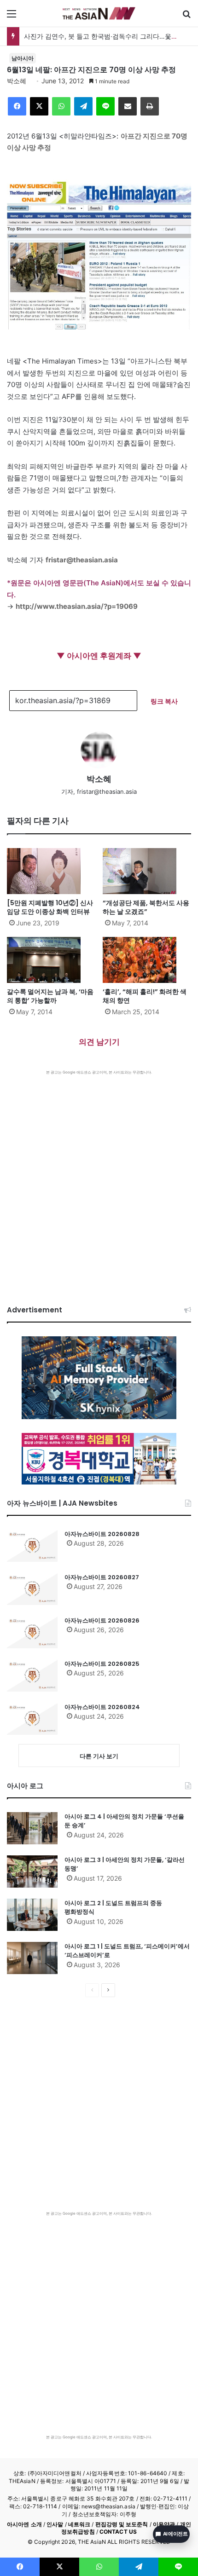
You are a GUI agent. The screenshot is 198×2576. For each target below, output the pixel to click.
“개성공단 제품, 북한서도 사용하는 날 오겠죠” (146, 907)
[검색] (186, 17)
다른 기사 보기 (99, 1756)
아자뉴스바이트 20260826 (102, 1620)
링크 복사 (164, 701)
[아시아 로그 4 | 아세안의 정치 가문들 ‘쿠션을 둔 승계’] (32, 1828)
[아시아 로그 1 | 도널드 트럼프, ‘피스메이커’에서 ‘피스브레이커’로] (32, 1958)
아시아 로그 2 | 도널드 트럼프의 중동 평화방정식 (113, 1908)
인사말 (55, 2524)
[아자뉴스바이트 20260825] (32, 1675)
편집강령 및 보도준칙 (122, 2524)
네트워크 (79, 2524)
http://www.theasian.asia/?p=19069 (77, 606)
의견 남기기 (99, 1042)
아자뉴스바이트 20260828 (102, 1534)
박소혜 (17, 81)
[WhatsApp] (61, 106)
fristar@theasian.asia (82, 560)
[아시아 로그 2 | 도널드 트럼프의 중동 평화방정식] (32, 1915)
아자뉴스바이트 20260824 (102, 1707)
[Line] (105, 106)
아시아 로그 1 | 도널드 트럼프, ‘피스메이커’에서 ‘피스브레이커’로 (127, 1951)
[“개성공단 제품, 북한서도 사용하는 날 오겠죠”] (147, 871)
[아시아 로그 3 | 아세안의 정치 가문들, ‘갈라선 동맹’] (32, 1871)
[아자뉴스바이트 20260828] (32, 1546)
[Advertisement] (99, 1178)
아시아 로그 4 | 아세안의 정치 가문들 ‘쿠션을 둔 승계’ (124, 1821)
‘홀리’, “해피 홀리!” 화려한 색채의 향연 (145, 996)
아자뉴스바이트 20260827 (102, 1577)
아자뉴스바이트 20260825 (102, 1664)
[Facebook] (17, 106)
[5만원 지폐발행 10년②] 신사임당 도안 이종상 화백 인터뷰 (50, 907)
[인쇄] (150, 106)
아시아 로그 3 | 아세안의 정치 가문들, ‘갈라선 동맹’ (125, 1864)
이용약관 (164, 2524)
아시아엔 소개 (24, 2524)
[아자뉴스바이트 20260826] (32, 1632)
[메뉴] (12, 17)
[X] (39, 106)
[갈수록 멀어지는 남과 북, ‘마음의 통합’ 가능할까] (51, 960)
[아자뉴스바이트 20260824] (32, 1719)
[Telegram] (83, 106)
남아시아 (23, 58)
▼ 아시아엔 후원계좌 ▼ (99, 656)
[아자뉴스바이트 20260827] (32, 1589)
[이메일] (128, 106)
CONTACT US (118, 2532)
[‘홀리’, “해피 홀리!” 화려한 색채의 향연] (147, 960)
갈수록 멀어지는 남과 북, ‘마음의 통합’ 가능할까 (50, 996)
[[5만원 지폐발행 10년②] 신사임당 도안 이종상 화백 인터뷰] (51, 871)
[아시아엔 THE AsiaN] (99, 13)
